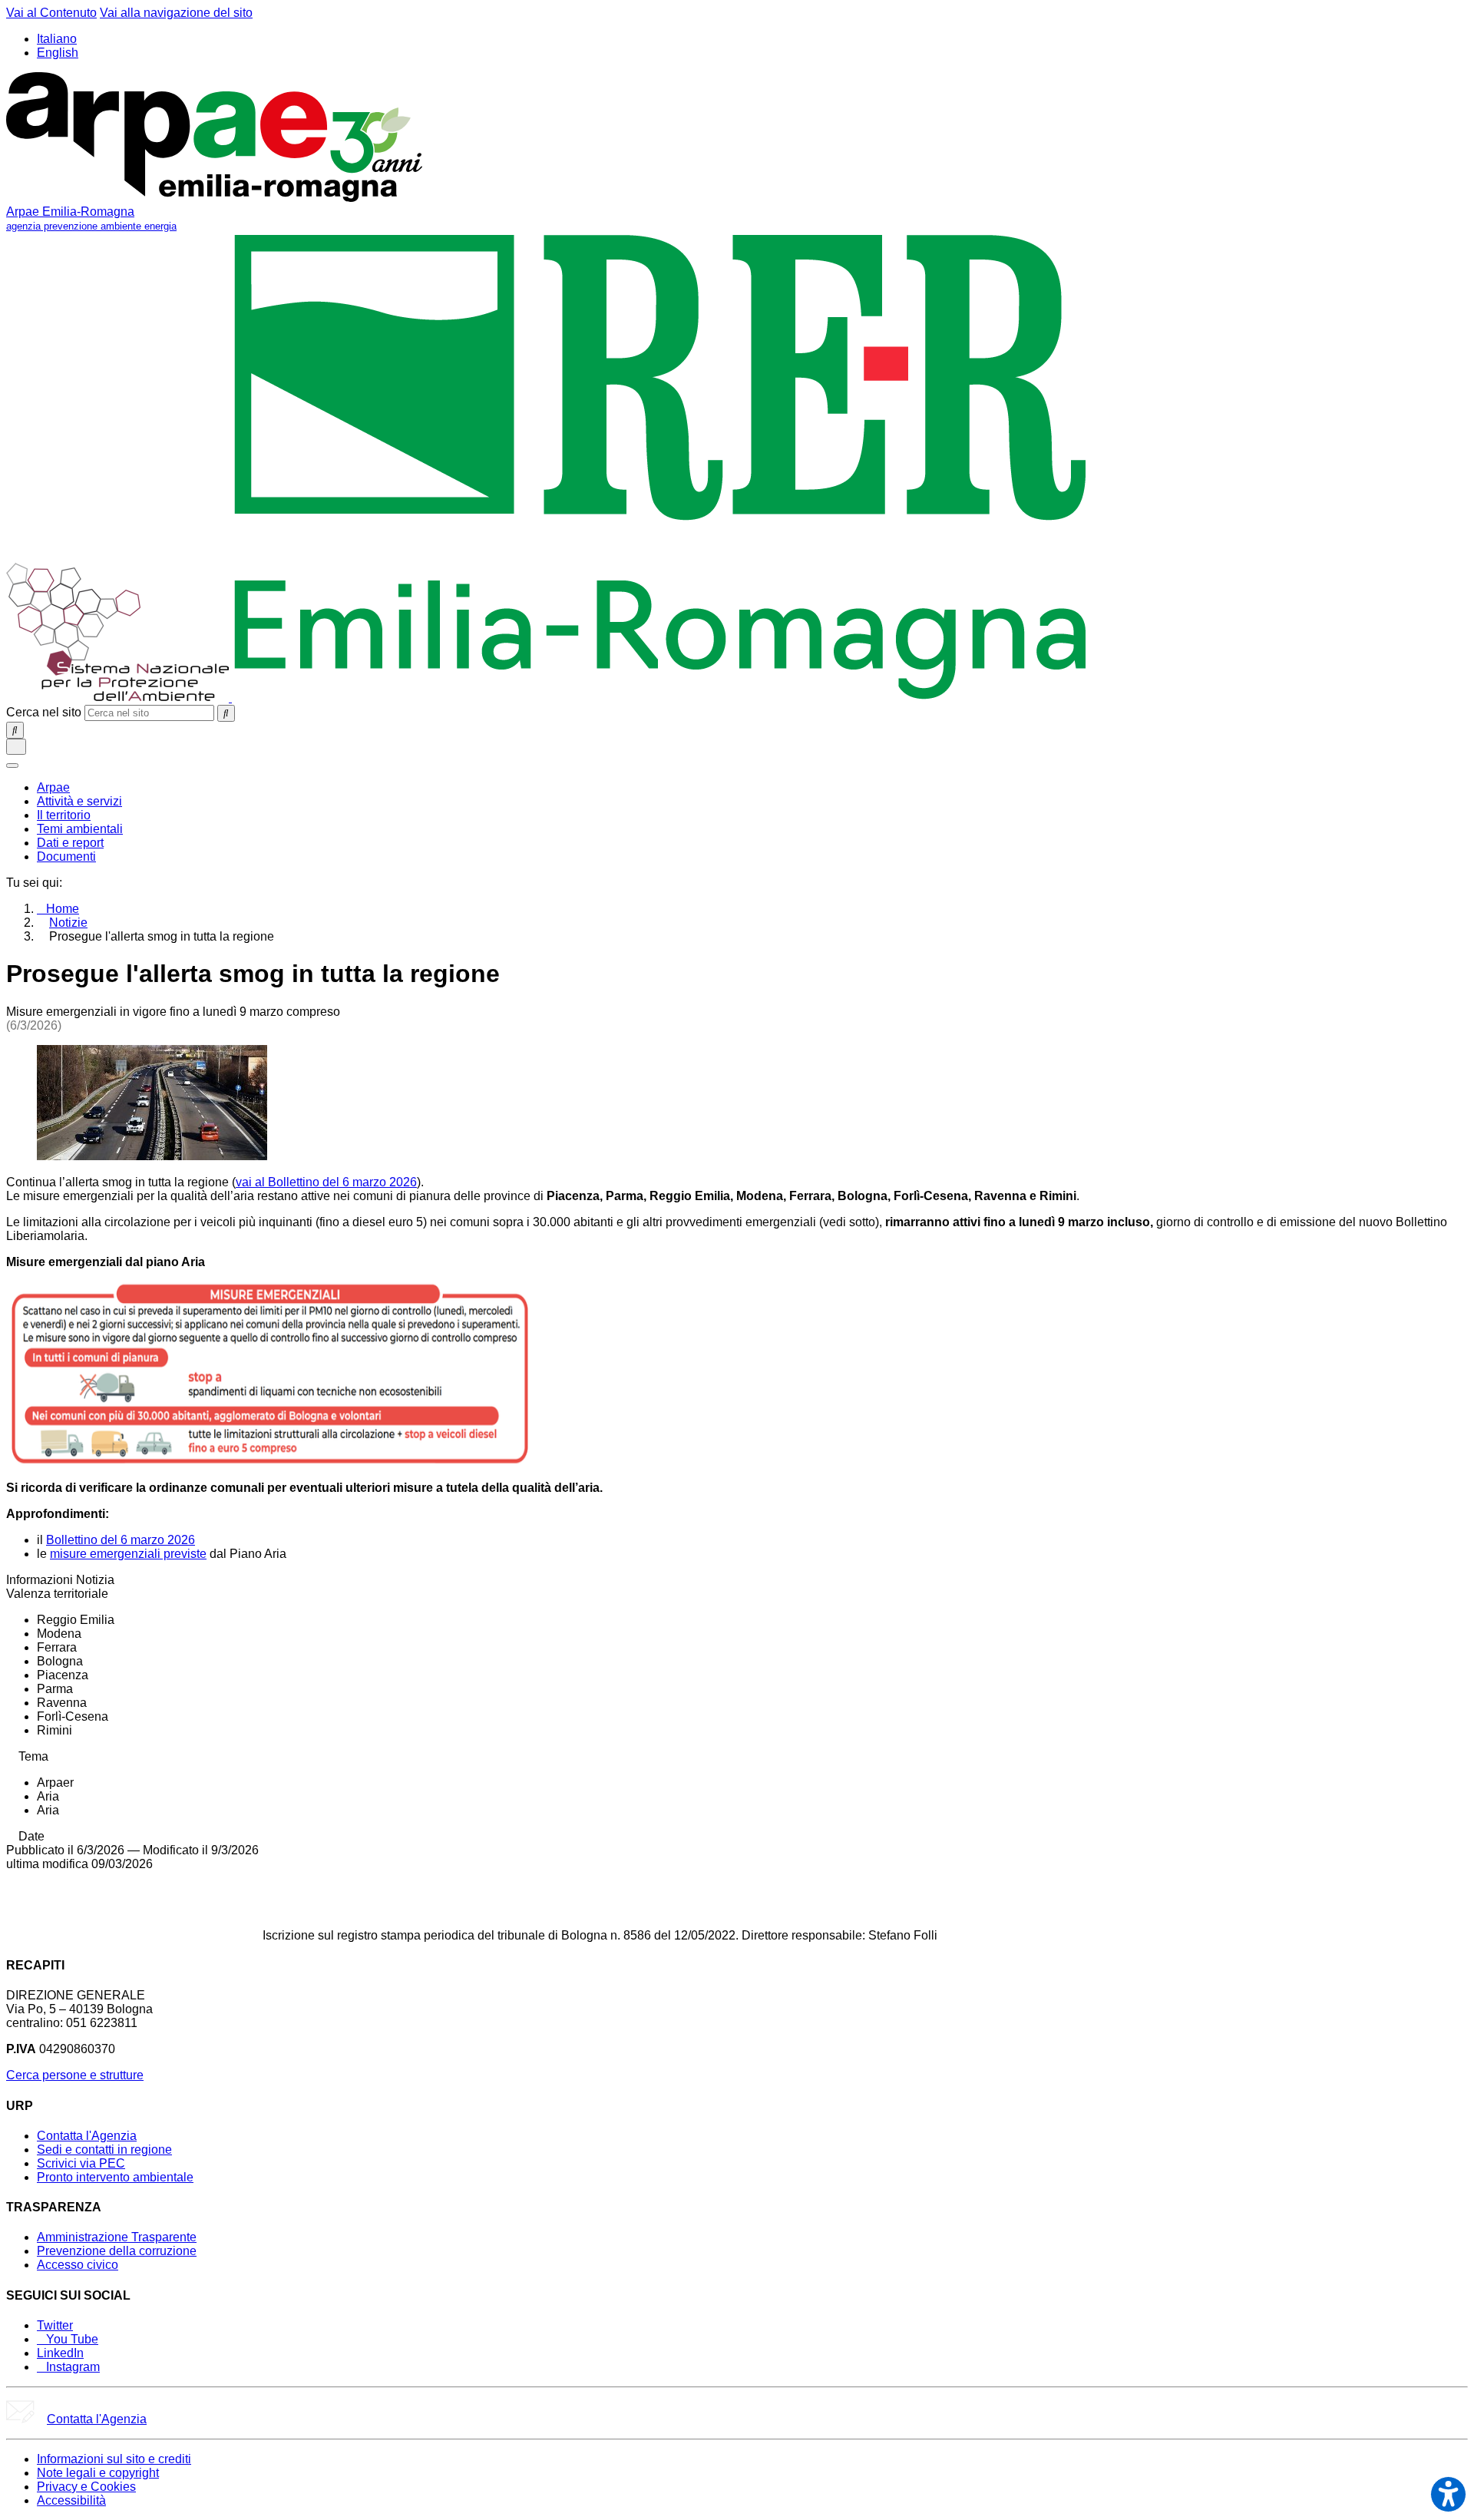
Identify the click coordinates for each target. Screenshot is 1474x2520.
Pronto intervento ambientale (115, 2177)
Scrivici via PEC (81, 2163)
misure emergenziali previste (128, 1554)
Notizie (68, 923)
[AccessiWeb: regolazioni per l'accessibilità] (1448, 2494)
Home (63, 909)
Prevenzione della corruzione (117, 2251)
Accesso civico (78, 2265)
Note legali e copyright (98, 2473)
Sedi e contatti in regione (104, 2150)
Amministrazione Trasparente (117, 2237)
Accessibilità (71, 2500)
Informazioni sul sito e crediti (114, 2459)
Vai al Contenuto (51, 13)
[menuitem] (53, 787)
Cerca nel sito (44, 712)
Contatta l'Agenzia (87, 2136)
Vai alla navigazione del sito (176, 13)
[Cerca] (226, 713)
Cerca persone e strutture (75, 2075)
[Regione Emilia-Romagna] (661, 698)
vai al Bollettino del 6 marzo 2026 (326, 1182)
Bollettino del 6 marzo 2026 (121, 1540)
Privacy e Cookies (86, 2487)
